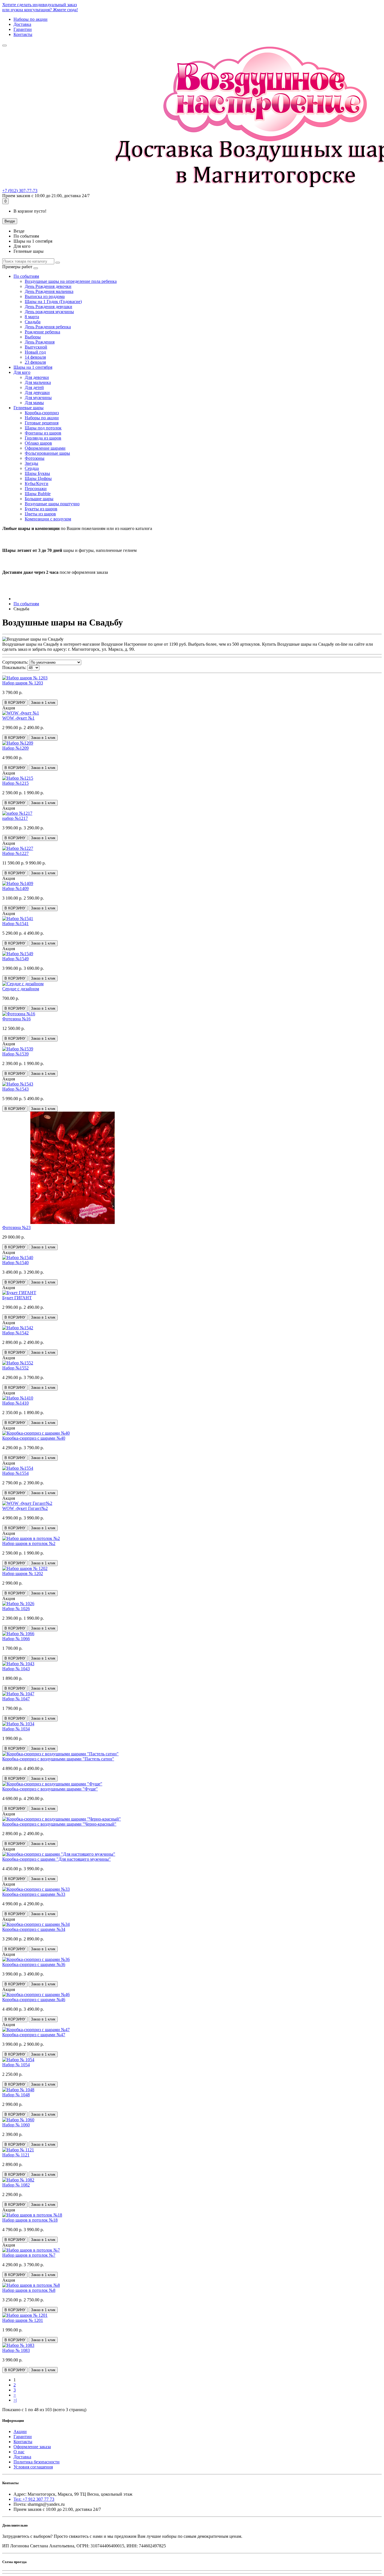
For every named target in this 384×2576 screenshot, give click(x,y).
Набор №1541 (15, 924)
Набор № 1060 (16, 2125)
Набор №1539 (15, 1054)
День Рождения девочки (48, 286)
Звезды (31, 463)
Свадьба (33, 322)
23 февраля (35, 362)
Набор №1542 (15, 1333)
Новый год (35, 352)
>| (15, 2400)
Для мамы (34, 403)
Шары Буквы (37, 473)
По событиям (26, 276)
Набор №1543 (15, 1089)
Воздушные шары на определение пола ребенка (71, 281)
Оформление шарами (45, 448)
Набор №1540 (15, 1263)
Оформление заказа (32, 2447)
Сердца (32, 468)
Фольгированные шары (47, 453)
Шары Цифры (38, 478)
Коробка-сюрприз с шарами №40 (34, 1438)
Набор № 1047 (16, 1699)
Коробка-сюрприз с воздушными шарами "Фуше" (50, 1789)
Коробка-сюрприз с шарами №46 (34, 2000)
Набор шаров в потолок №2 (29, 1543)
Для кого (22, 372)
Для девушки (37, 392)
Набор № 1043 (16, 1669)
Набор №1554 (15, 1473)
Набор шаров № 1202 (23, 1573)
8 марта (32, 317)
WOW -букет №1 (18, 718)
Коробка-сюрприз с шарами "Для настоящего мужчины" (57, 1859)
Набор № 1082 (16, 2185)
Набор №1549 (15, 959)
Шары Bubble (38, 494)
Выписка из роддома (45, 296)
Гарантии (23, 29)
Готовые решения (42, 423)
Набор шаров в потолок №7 (29, 2255)
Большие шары (39, 499)
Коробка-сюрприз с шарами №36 (34, 1964)
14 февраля (35, 357)
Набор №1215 (15, 783)
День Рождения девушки (48, 307)
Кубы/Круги (37, 483)
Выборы (33, 337)
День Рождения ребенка (48, 327)
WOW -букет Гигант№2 (25, 1508)
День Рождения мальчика (49, 291)
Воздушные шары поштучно (52, 504)
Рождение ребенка (42, 332)
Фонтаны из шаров (43, 433)
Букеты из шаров (41, 509)
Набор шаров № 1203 (23, 683)
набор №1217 (15, 818)
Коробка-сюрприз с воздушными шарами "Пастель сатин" (58, 1759)
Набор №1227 (15, 853)
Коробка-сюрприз (42, 413)
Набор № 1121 (16, 2155)
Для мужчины (38, 398)
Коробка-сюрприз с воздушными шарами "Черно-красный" (59, 1824)
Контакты (23, 34)
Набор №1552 (15, 1368)
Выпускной (36, 347)
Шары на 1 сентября (33, 367)
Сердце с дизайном (21, 989)
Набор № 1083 (16, 2350)
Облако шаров (38, 443)
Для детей (34, 387)
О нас (19, 2452)
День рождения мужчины (49, 312)
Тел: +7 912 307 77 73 (34, 2499)
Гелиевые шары (29, 408)
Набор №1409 (15, 888)
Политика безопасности (37, 2462)
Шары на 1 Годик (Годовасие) (53, 301)
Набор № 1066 (16, 1639)
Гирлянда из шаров (43, 438)
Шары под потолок (43, 428)
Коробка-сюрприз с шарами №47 (34, 2035)
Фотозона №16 (16, 1019)
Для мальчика (38, 382)
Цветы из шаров (40, 514)
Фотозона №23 (16, 1227)
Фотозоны (35, 458)
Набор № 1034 (16, 1729)
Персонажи (36, 489)
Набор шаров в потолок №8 (29, 2290)
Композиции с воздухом (48, 519)
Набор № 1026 (16, 1609)
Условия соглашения (33, 2467)
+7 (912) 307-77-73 (20, 191)
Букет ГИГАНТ (17, 1298)
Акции (20, 2432)
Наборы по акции (31, 19)
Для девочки (37, 377)
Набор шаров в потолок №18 (30, 2220)
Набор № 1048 (16, 2095)
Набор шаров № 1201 (23, 2320)
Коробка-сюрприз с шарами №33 (34, 1894)
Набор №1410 (15, 1403)
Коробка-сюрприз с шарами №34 (34, 1929)
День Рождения (40, 342)
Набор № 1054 (16, 2065)
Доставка (22, 24)
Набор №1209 (15, 748)
